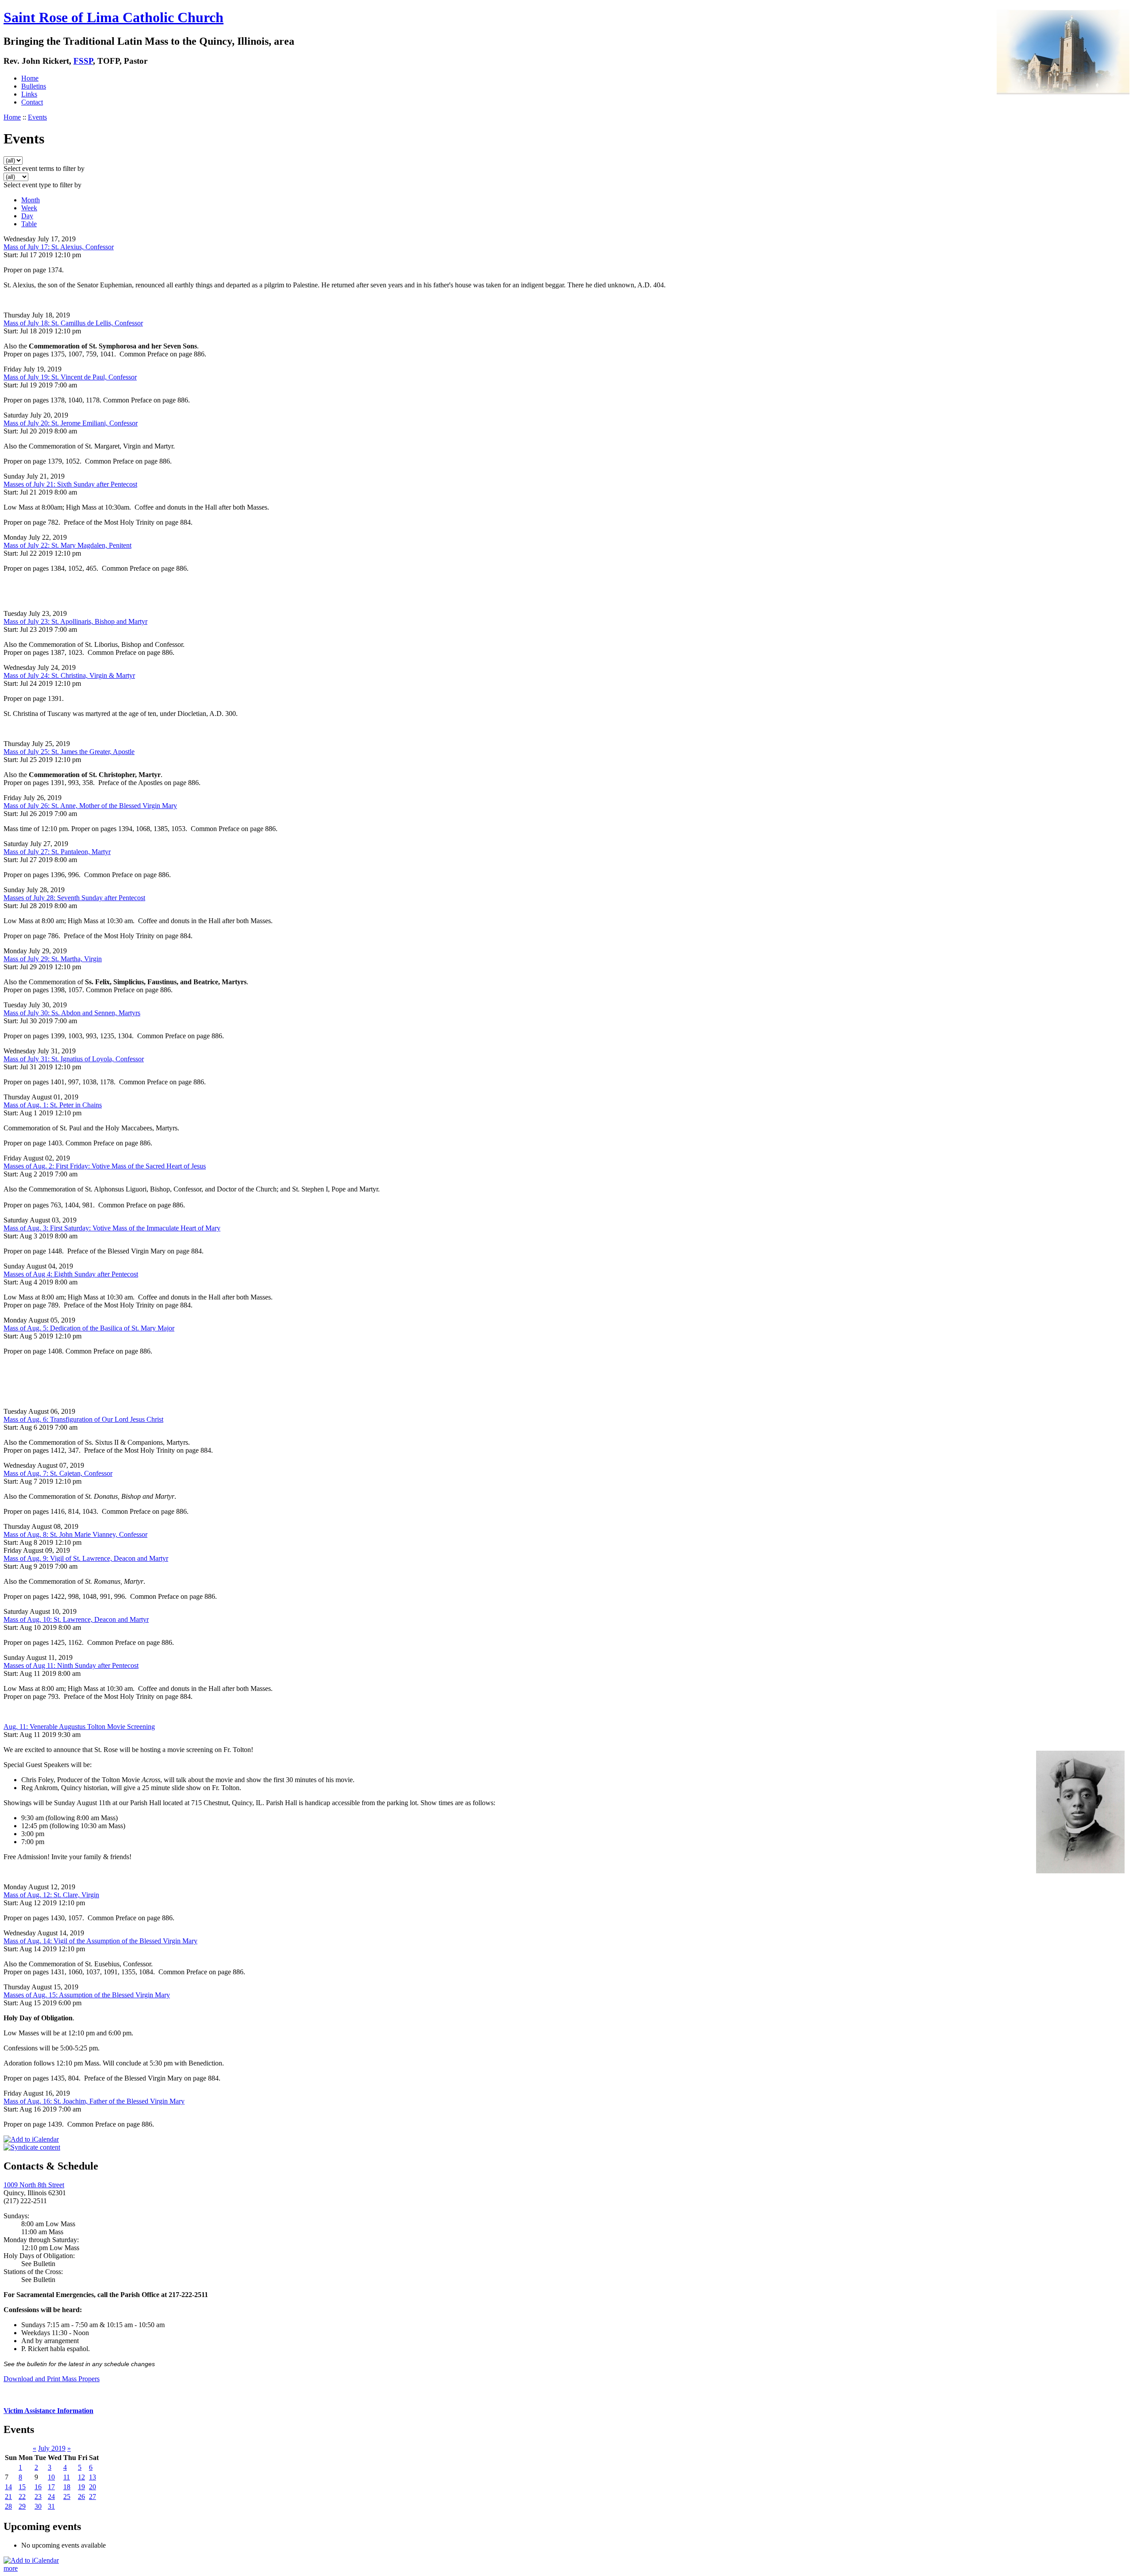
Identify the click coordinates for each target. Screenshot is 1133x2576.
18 (67, 2487)
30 (38, 2506)
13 (92, 2477)
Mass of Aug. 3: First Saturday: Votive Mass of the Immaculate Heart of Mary (112, 1228)
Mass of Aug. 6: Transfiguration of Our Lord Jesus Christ (83, 1419)
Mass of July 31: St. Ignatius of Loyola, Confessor (74, 1059)
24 (51, 2497)
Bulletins (34, 86)
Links (29, 94)
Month (31, 200)
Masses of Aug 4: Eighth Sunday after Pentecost (71, 1274)
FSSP (83, 61)
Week (29, 208)
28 (8, 2506)
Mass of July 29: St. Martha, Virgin (53, 959)
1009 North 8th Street (34, 2185)
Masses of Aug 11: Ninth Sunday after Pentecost (71, 1665)
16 (38, 2487)
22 (22, 2497)
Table (29, 224)
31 (51, 2506)
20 (92, 2487)
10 (51, 2477)
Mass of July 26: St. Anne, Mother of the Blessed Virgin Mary (90, 806)
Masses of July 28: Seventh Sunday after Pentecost (74, 898)
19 (81, 2487)
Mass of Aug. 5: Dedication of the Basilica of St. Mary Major (89, 1328)
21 (8, 2497)
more (11, 2568)
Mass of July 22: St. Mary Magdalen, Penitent (67, 545)
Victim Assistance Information (48, 2411)
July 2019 (52, 2448)
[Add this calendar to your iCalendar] (31, 2139)
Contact (32, 102)
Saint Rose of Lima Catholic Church (114, 17)
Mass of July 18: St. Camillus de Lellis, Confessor (73, 323)
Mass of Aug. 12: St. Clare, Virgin (51, 1895)
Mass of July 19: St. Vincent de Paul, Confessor (70, 377)
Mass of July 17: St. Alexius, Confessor (59, 247)
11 (67, 2477)
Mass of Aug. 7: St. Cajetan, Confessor (58, 1473)
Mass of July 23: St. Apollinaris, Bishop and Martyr (75, 621)
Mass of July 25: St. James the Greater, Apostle (69, 752)
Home (30, 78)
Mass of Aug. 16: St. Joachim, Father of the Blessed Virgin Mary (94, 2101)
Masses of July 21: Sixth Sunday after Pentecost (70, 484)
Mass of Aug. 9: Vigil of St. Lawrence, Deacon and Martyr (86, 1558)
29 (22, 2506)
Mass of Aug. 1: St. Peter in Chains (53, 1105)
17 (51, 2487)
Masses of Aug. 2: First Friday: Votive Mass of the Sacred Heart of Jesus (105, 1166)
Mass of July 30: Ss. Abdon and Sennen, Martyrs (72, 1013)
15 (22, 2487)
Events (37, 117)
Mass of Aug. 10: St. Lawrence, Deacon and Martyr (76, 1619)
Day (27, 216)
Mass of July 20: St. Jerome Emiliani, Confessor (71, 423)
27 (92, 2497)
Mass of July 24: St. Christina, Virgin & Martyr (69, 675)
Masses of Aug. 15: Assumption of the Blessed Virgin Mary (87, 1995)
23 (38, 2497)
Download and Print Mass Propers (52, 2379)
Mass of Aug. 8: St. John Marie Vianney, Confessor (75, 1534)
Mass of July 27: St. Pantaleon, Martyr (57, 852)
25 (67, 2497)
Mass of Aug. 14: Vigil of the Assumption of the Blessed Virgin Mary (100, 1941)
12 (81, 2477)
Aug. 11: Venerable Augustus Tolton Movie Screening (79, 1727)
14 (8, 2487)
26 (81, 2497)
